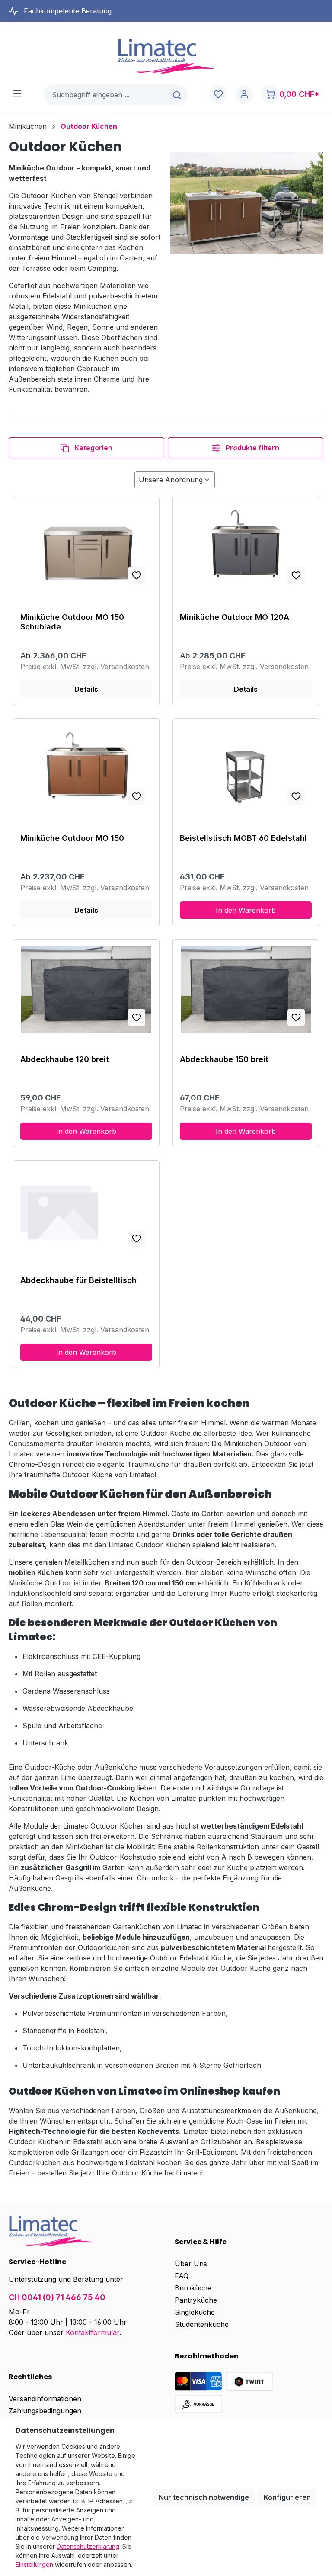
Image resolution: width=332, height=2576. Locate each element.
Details (86, 689)
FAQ (182, 2276)
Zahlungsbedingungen (45, 2411)
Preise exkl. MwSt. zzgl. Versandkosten (85, 667)
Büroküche (193, 2288)
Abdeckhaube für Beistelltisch (78, 1280)
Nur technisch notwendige (204, 2497)
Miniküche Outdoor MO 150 (72, 838)
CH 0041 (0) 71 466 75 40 (57, 2297)
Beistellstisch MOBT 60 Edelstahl (243, 838)
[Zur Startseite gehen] (166, 56)
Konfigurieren (287, 2497)
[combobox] (105, 95)
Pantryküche (196, 2300)
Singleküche (195, 2312)
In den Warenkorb (246, 910)
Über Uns (191, 2264)
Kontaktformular (93, 2332)
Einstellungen (34, 2565)
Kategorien (93, 448)
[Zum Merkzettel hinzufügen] (137, 575)
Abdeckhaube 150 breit (224, 1059)
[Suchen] (177, 95)
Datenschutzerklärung (88, 2546)
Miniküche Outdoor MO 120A (235, 617)
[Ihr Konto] (244, 95)
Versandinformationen (45, 2399)
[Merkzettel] (218, 95)
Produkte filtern (252, 448)
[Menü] (17, 93)
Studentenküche (202, 2324)
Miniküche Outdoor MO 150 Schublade (72, 622)
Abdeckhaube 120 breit (65, 1059)
